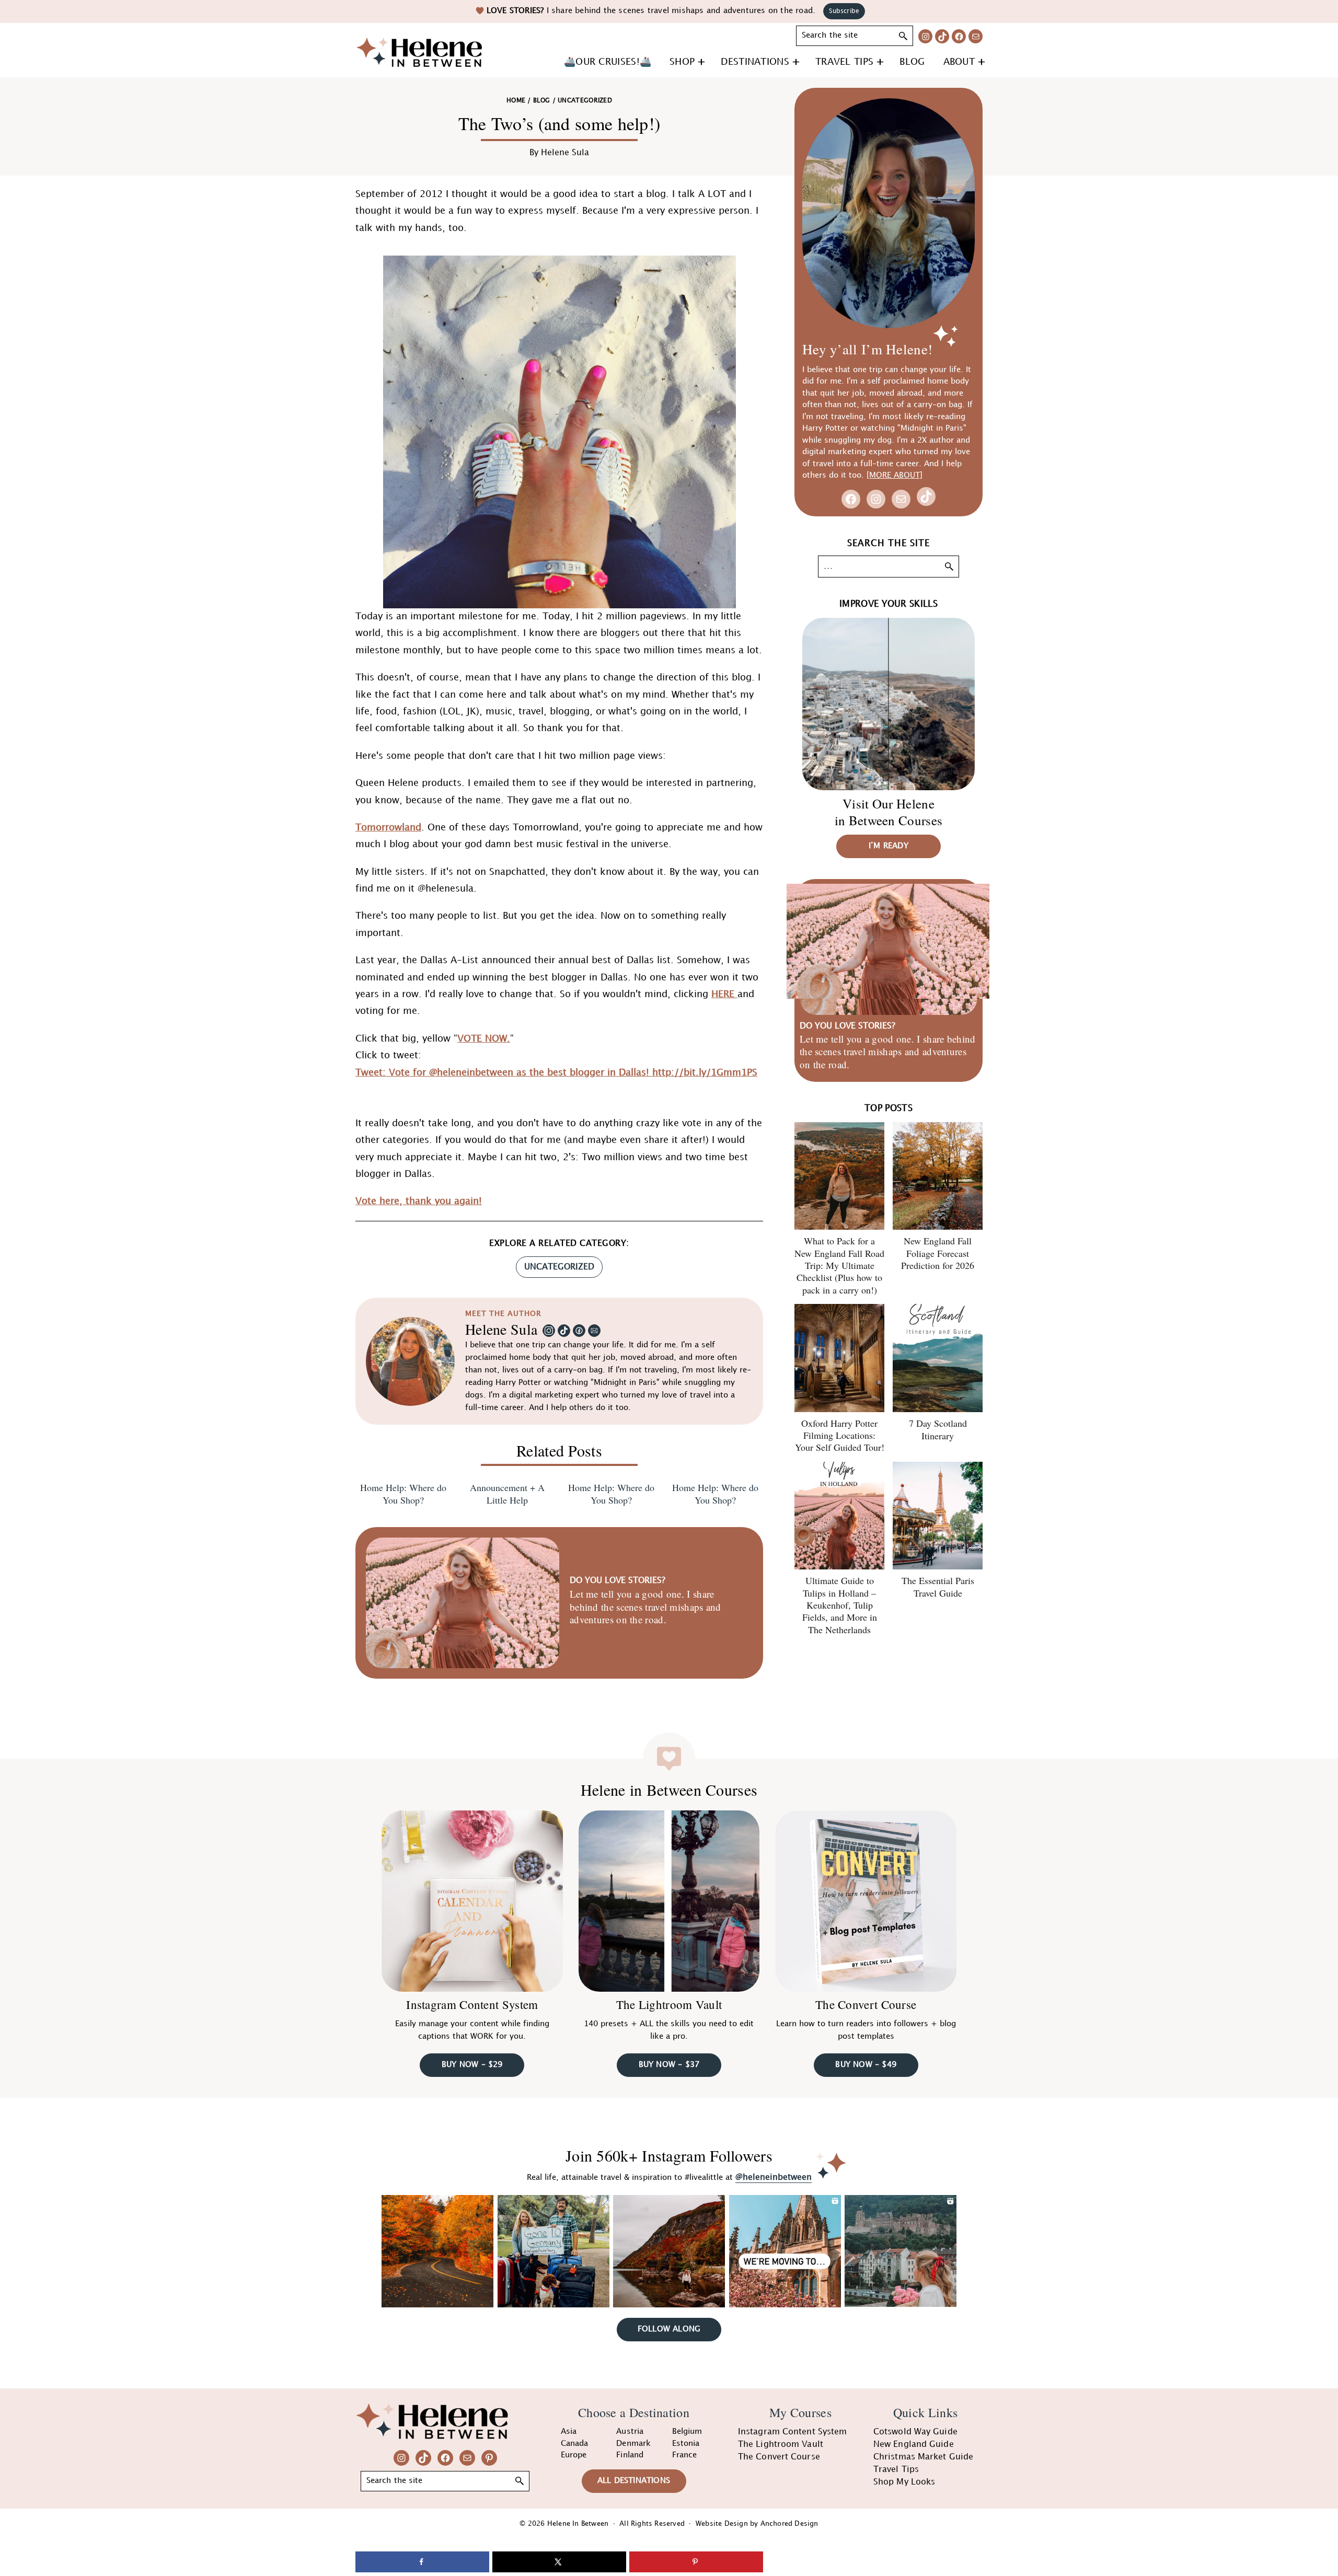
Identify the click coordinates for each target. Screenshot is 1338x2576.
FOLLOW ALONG (669, 2329)
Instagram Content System (472, 2004)
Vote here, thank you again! (419, 1201)
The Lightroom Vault (669, 2004)
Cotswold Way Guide (915, 2432)
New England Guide (914, 2445)
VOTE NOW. (484, 1039)
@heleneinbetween (774, 2178)
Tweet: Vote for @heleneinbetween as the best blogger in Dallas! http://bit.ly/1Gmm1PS (556, 1073)
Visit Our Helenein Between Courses (889, 812)
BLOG (541, 101)
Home (516, 101)
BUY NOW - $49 (866, 2065)
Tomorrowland (388, 828)
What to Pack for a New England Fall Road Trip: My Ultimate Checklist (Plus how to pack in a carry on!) (839, 1265)
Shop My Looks (904, 2482)
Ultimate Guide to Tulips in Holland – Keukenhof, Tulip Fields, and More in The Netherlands (840, 1605)
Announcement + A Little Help (507, 1494)
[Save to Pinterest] (696, 2562)
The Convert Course (866, 2004)
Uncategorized (559, 1267)
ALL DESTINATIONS (634, 2481)
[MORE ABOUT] (895, 476)
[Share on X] (559, 2562)
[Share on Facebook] (422, 2562)
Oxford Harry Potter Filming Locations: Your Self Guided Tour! (840, 1435)
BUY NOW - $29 (472, 2065)
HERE (724, 994)
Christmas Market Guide (923, 2457)
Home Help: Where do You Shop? (403, 1494)
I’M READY (889, 846)
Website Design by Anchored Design (757, 2524)
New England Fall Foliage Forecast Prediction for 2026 (938, 1253)
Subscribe (844, 11)
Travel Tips (896, 2470)
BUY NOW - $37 (669, 2065)
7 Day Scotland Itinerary (938, 1429)
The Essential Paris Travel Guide (938, 1586)
